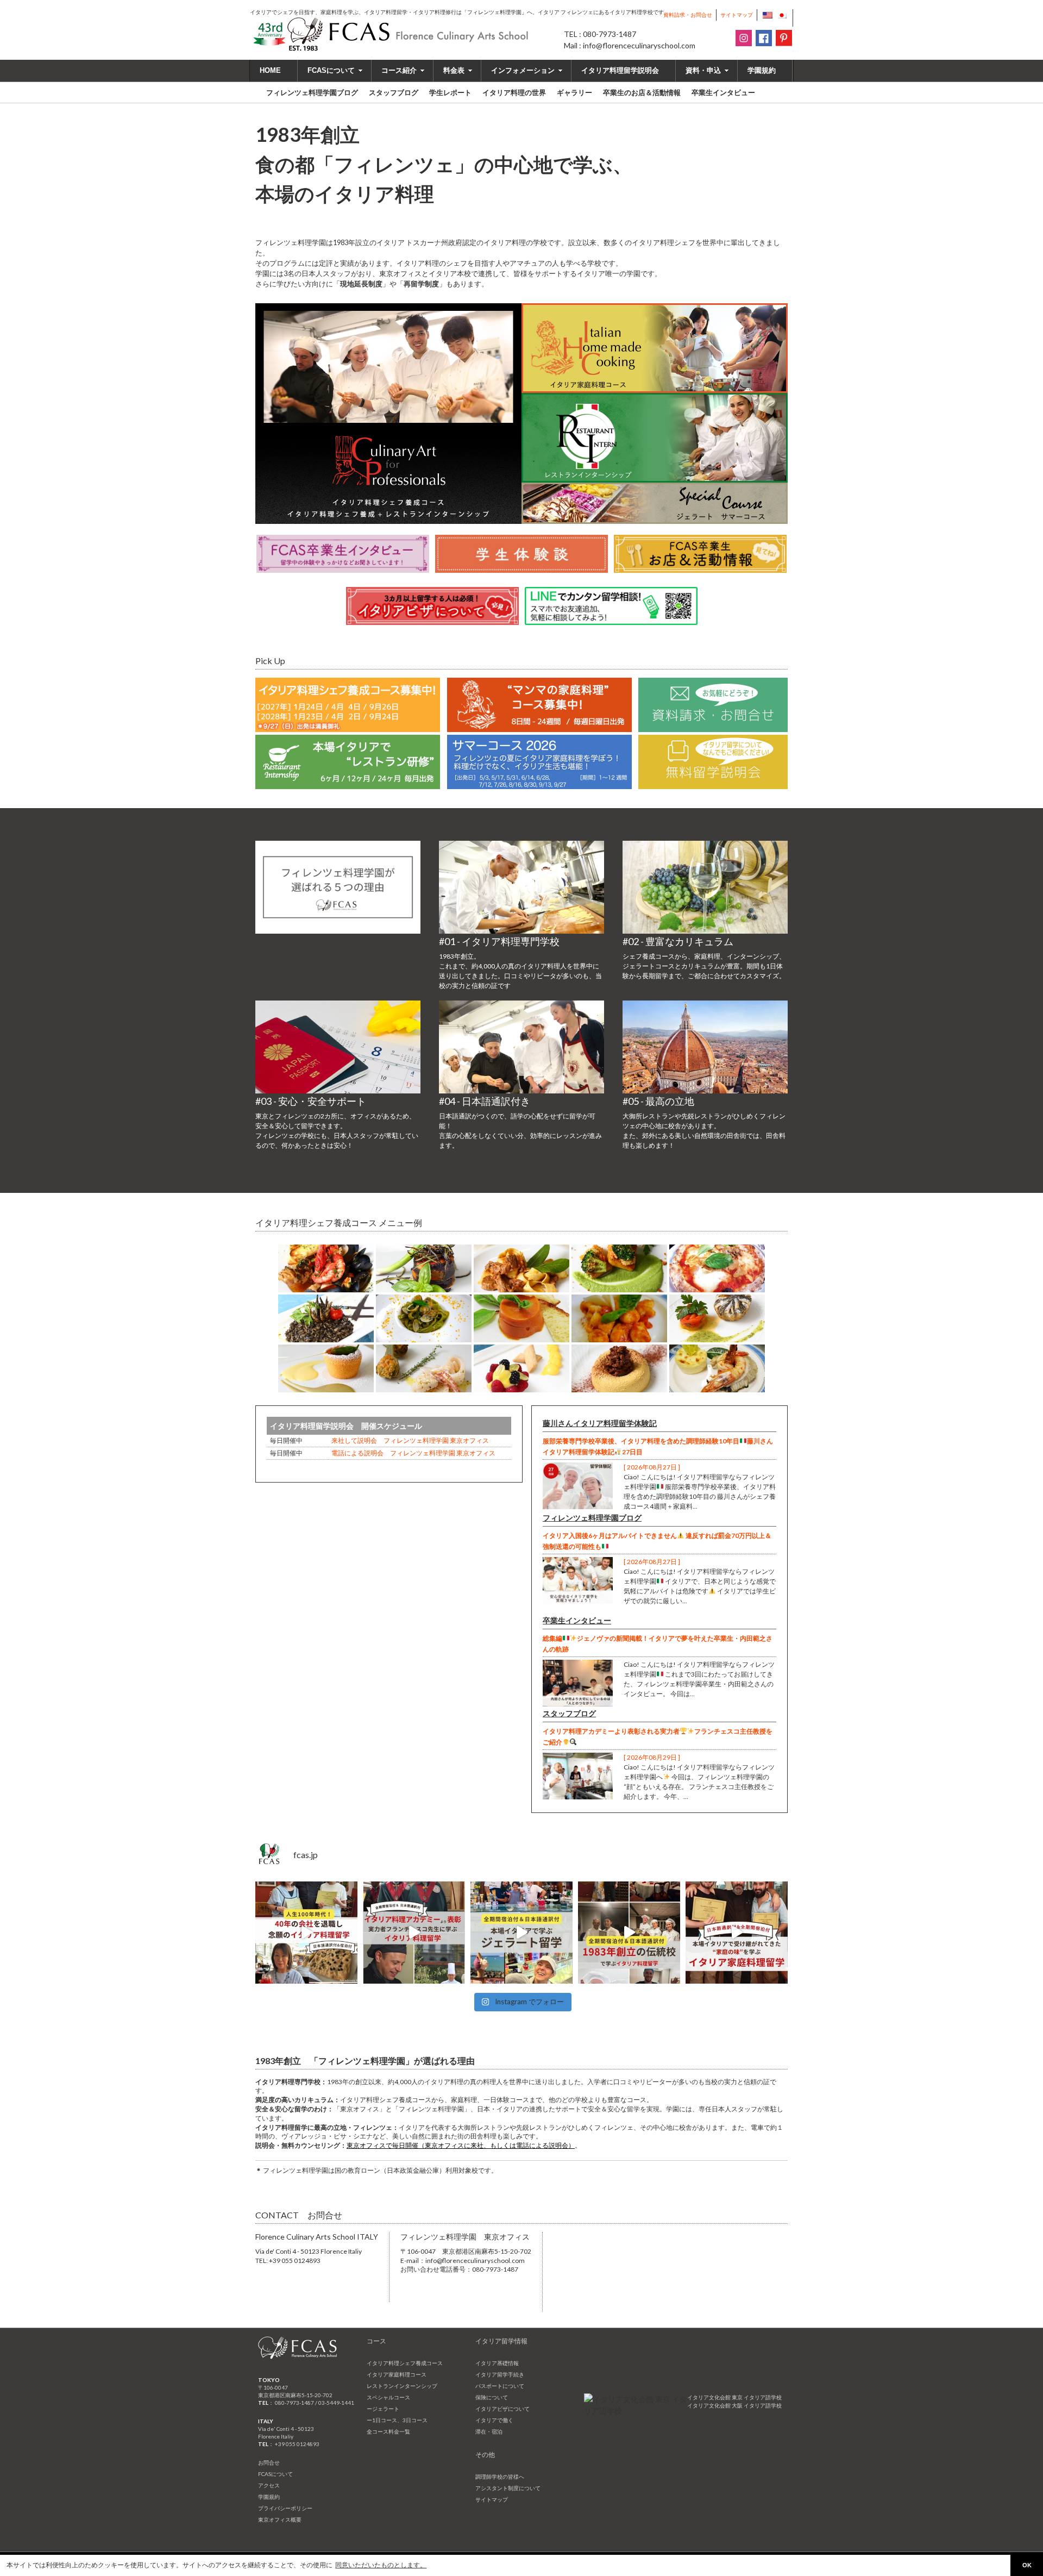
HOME (270, 70)
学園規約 (762, 70)
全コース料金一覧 (388, 2431)
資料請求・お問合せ (688, 15)
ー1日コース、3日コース (397, 2420)
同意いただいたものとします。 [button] (381, 2565)
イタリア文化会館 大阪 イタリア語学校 (734, 2405)
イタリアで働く (494, 2420)
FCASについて (331, 70)
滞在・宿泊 (489, 2431)
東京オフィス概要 (280, 2519)
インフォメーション (523, 70)
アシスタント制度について (508, 2488)
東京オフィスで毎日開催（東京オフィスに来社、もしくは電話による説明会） (461, 2145)
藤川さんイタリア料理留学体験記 (600, 1423)
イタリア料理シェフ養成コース (405, 2363)
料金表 (454, 70)
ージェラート (383, 2409)
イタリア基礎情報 (497, 2363)
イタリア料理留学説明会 (620, 70)
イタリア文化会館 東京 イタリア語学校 (734, 2397)
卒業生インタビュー (577, 1620)
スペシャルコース (388, 2397)
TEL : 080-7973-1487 (600, 34)
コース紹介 (399, 70)
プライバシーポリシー (285, 2508)
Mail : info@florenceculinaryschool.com (630, 45)
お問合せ (269, 2462)
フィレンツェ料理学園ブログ (592, 1518)
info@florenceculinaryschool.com (475, 2261)
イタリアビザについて (502, 2409)
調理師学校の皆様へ (500, 2477)
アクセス (269, 2485)
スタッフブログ (569, 1713)
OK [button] (1027, 2565)
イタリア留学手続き (500, 2374)
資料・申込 (703, 70)
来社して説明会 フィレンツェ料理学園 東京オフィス (410, 1440)
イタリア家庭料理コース (397, 2374)
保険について (492, 2397)
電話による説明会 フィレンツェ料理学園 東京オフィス (413, 1453)
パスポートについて (500, 2386)
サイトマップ (737, 15)
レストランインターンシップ (402, 2386)
